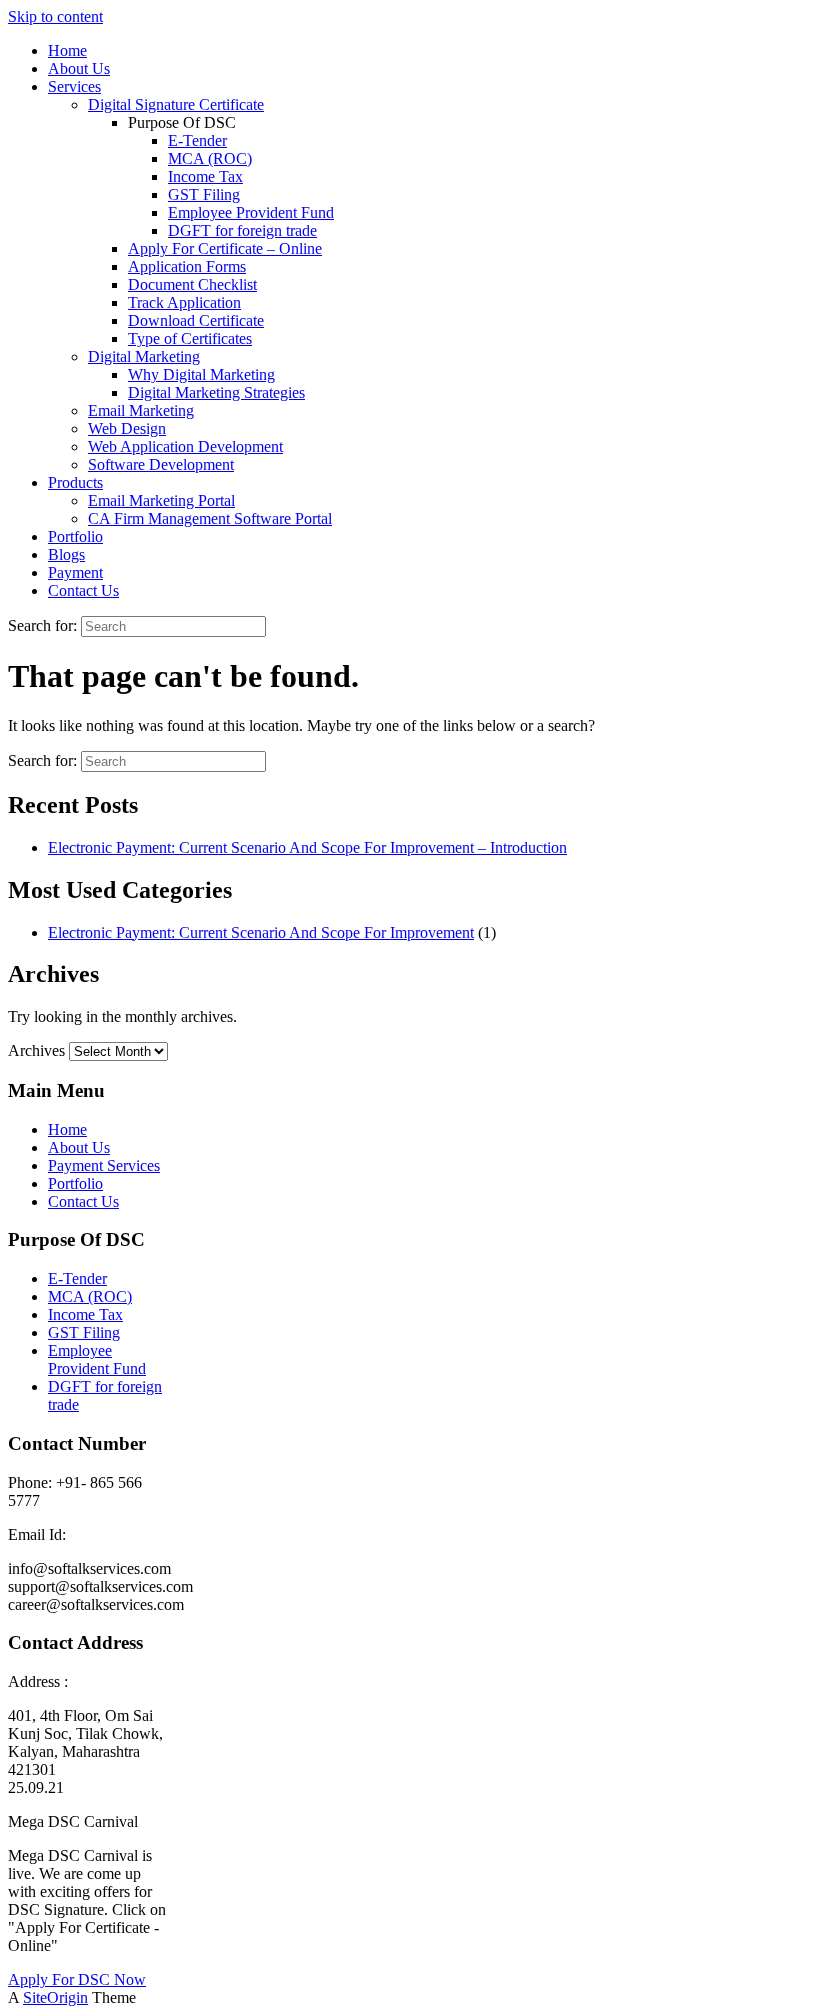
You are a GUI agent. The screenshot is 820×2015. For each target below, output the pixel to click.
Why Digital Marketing (201, 374)
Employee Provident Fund (251, 212)
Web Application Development (185, 446)
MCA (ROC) (210, 158)
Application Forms (187, 266)
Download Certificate (196, 320)
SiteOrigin (55, 1997)
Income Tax (205, 176)
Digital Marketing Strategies (216, 392)
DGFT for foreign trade (242, 230)
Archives (36, 1050)
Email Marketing (141, 410)
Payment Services (104, 1165)
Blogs (66, 554)
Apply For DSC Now (77, 1979)
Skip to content (55, 16)
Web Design (127, 428)
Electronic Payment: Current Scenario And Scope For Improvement (261, 932)
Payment (75, 572)
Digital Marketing (144, 356)
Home (67, 50)
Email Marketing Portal (161, 500)
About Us (79, 68)
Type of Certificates (190, 338)
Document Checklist (192, 284)
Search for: (42, 625)
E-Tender (197, 140)
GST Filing (204, 194)
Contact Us (83, 590)
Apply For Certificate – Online (225, 248)
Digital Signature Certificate (176, 104)
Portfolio (75, 536)
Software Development (161, 464)
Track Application (184, 302)
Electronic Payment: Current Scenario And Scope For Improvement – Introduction (307, 847)
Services (74, 86)
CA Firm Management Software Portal (210, 518)
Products (75, 482)
